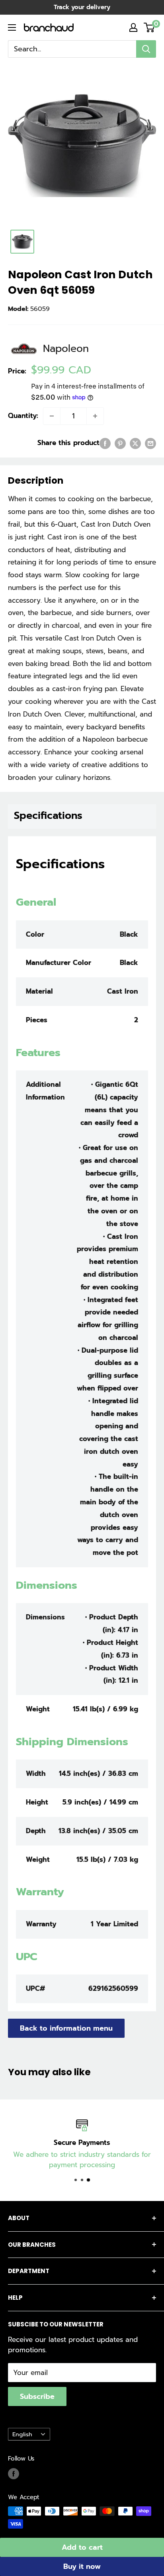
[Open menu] (12, 27)
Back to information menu (66, 2028)
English (22, 2434)
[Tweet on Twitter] (135, 443)
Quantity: (23, 416)
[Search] (146, 49)
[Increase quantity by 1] (95, 416)
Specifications (48, 816)
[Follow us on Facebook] (14, 2473)
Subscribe (37, 2396)
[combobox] (72, 49)
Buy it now (82, 2566)
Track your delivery (82, 7)
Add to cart (82, 2547)
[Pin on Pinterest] (120, 443)
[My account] (133, 27)
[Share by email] (150, 443)
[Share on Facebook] (105, 443)
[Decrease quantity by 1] (52, 416)
